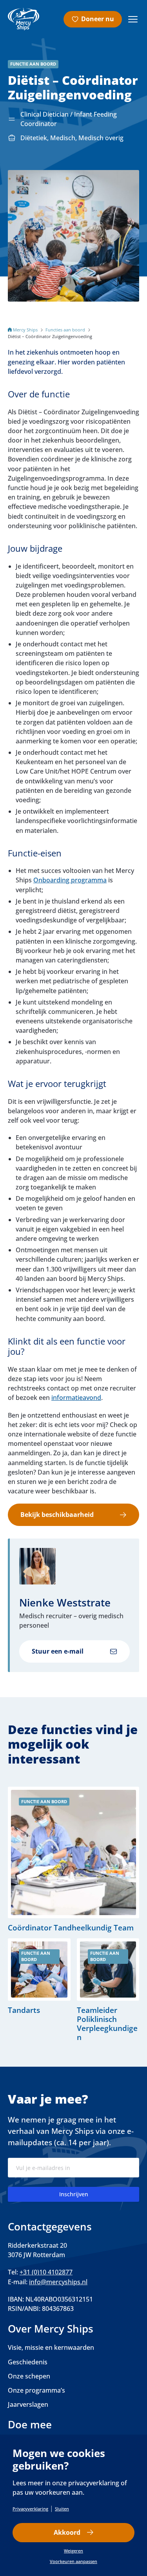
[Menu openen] (133, 19)
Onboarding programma (70, 880)
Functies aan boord (65, 330)
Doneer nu (98, 19)
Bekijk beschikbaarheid (57, 1515)
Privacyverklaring (30, 2509)
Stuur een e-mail (58, 1651)
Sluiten (62, 2509)
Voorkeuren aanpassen (73, 2561)
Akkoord (67, 2532)
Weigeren (73, 2551)
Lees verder (73, 1859)
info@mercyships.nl (58, 2282)
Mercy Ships (25, 330)
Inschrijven (74, 2194)
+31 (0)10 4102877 (46, 2272)
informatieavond (76, 1398)
